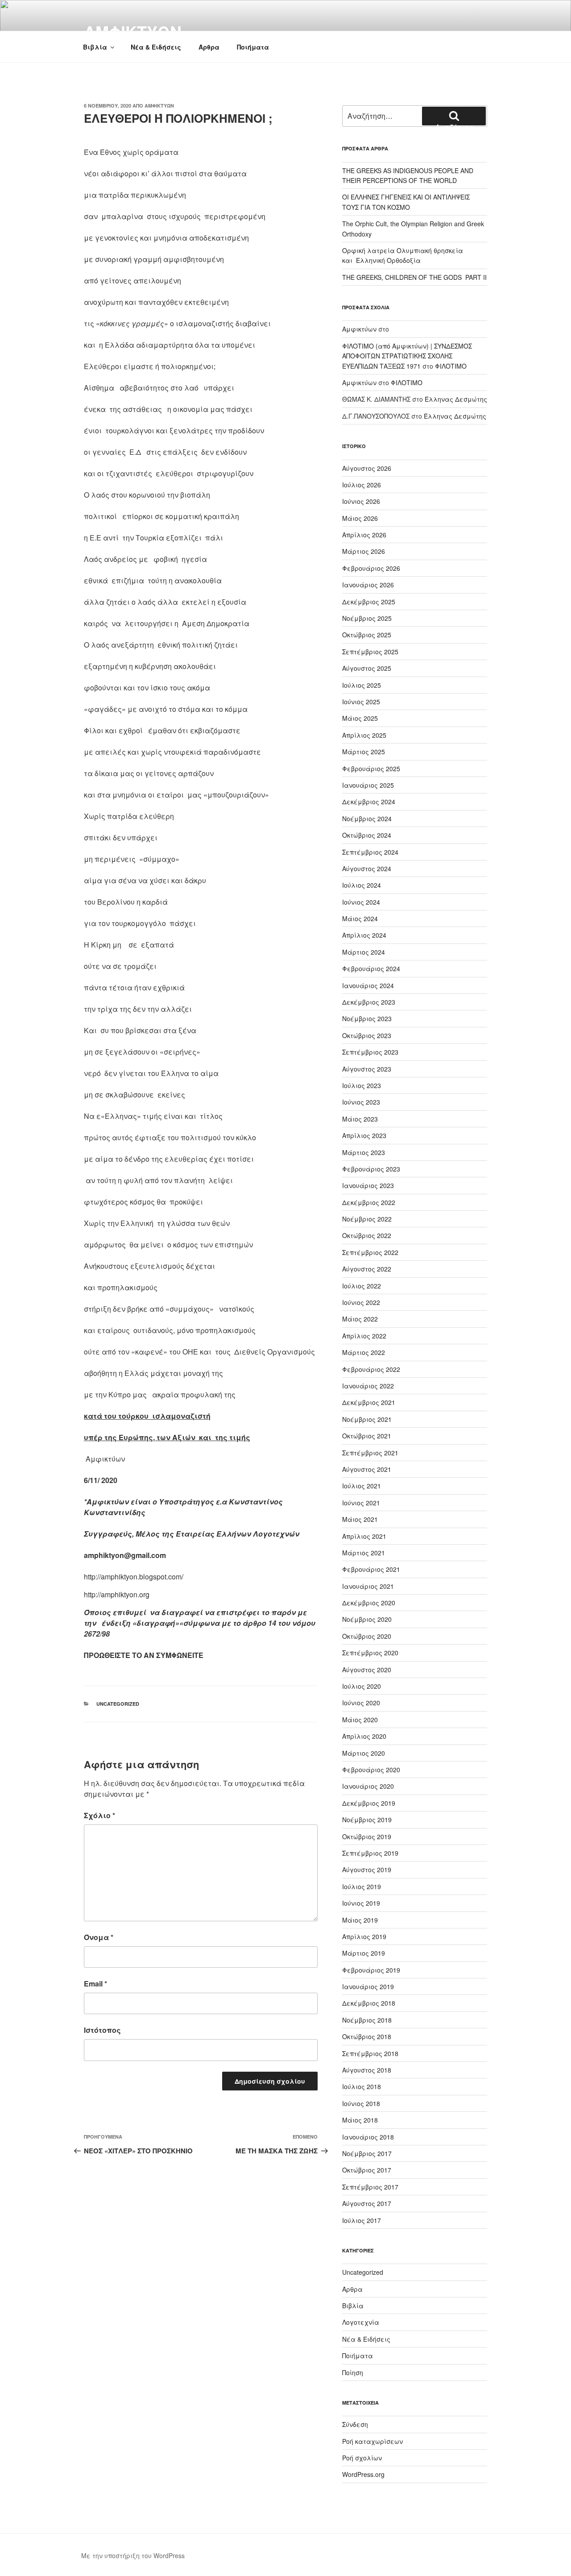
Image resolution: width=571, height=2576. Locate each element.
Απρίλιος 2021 (364, 1536)
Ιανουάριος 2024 (368, 985)
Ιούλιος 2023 (362, 1085)
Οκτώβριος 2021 (367, 1436)
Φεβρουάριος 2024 (371, 968)
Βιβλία (95, 47)
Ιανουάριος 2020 (368, 1786)
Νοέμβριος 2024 (367, 819)
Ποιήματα (253, 47)
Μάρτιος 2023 (364, 1152)
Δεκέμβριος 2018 (369, 2003)
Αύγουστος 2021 (367, 1469)
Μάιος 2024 (360, 918)
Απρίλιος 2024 (364, 935)
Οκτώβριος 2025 (367, 635)
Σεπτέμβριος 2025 (370, 652)
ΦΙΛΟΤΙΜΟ (451, 366)
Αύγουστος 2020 (367, 1670)
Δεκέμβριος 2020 (369, 1603)
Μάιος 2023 (360, 1119)
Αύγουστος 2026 (367, 468)
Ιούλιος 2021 (362, 1486)
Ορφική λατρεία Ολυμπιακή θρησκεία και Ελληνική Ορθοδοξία (403, 255)
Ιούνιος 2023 (361, 1102)
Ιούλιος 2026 (362, 485)
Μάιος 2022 (360, 1319)
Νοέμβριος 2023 (367, 1018)
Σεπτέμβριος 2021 (370, 1453)
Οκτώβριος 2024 (367, 835)
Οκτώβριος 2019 (367, 1836)
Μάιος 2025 (360, 718)
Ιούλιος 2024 (362, 885)
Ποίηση (353, 2372)
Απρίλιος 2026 (364, 535)
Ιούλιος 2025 (362, 685)
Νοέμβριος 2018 (367, 2020)
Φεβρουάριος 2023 (371, 1169)
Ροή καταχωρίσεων (372, 2441)
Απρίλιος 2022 (364, 1336)
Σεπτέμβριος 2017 (370, 2187)
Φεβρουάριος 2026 (371, 568)
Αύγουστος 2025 (367, 668)
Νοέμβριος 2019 (367, 1820)
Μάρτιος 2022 (364, 1352)
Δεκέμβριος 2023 (369, 1002)
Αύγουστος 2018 (367, 2070)
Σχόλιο (99, 1815)
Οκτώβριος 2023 (367, 1035)
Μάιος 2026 (360, 518)
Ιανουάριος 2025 (368, 785)
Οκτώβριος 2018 (367, 2036)
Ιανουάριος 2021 (368, 1586)
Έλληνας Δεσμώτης (456, 399)
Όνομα (99, 1937)
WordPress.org (363, 2474)
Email (95, 1984)
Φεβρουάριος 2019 (371, 1970)
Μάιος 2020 (360, 1720)
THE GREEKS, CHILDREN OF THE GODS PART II (414, 277)
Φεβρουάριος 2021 (371, 1569)
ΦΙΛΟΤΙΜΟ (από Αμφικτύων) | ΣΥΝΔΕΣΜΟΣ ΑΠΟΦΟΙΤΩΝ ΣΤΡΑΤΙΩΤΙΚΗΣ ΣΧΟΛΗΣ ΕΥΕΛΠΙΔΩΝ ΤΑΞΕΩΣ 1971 (407, 356)
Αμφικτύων (159, 106)
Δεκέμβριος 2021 (369, 1402)
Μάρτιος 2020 (364, 1753)
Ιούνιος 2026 (361, 501)
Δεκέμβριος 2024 (369, 802)
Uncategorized (118, 1704)
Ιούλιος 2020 (362, 1686)
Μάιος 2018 (360, 2120)
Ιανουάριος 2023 (368, 1185)
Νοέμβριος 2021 (367, 1419)
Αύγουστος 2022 (367, 1269)
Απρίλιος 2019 (364, 1936)
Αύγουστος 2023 (367, 1069)
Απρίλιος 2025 (364, 735)
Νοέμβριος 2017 (367, 2153)
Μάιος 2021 (360, 1519)
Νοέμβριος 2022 (367, 1219)
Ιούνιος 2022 (361, 1302)
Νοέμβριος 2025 (367, 618)
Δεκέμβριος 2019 (369, 1803)
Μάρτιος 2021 (364, 1553)
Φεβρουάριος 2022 (371, 1369)
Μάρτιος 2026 (364, 551)
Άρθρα (209, 47)
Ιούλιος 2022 (362, 1286)
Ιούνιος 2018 (361, 2103)
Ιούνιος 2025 (361, 702)
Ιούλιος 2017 (362, 2220)
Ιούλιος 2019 (362, 1886)
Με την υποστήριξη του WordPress (133, 2555)
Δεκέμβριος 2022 (369, 1202)
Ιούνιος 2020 (361, 1703)
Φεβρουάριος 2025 (371, 769)
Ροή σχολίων (362, 2458)
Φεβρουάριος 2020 (371, 1770)
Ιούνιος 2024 (361, 902)
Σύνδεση (355, 2424)
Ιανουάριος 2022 (368, 1386)
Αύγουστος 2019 (367, 1870)
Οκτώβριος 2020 (367, 1636)
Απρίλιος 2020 (364, 1736)
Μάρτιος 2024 (364, 952)
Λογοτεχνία (361, 2322)
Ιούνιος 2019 (361, 1903)
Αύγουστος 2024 (367, 868)
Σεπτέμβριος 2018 (370, 2053)
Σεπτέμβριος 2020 (370, 1653)
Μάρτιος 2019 (364, 1953)
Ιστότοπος (102, 2030)
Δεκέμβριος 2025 (369, 602)
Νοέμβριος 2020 (367, 1619)
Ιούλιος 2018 (362, 2086)
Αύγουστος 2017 (367, 2203)
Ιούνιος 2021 (361, 1503)
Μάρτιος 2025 (364, 752)
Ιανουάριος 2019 (368, 1986)
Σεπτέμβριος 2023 (370, 1052)
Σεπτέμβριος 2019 (370, 1853)
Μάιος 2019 (360, 1920)
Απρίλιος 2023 (364, 1135)
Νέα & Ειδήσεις (156, 47)
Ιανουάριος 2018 (368, 2137)
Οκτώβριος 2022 (367, 1235)
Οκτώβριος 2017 (367, 2170)
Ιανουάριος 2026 (368, 585)
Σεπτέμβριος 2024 (370, 852)
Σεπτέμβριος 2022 (370, 1252)
